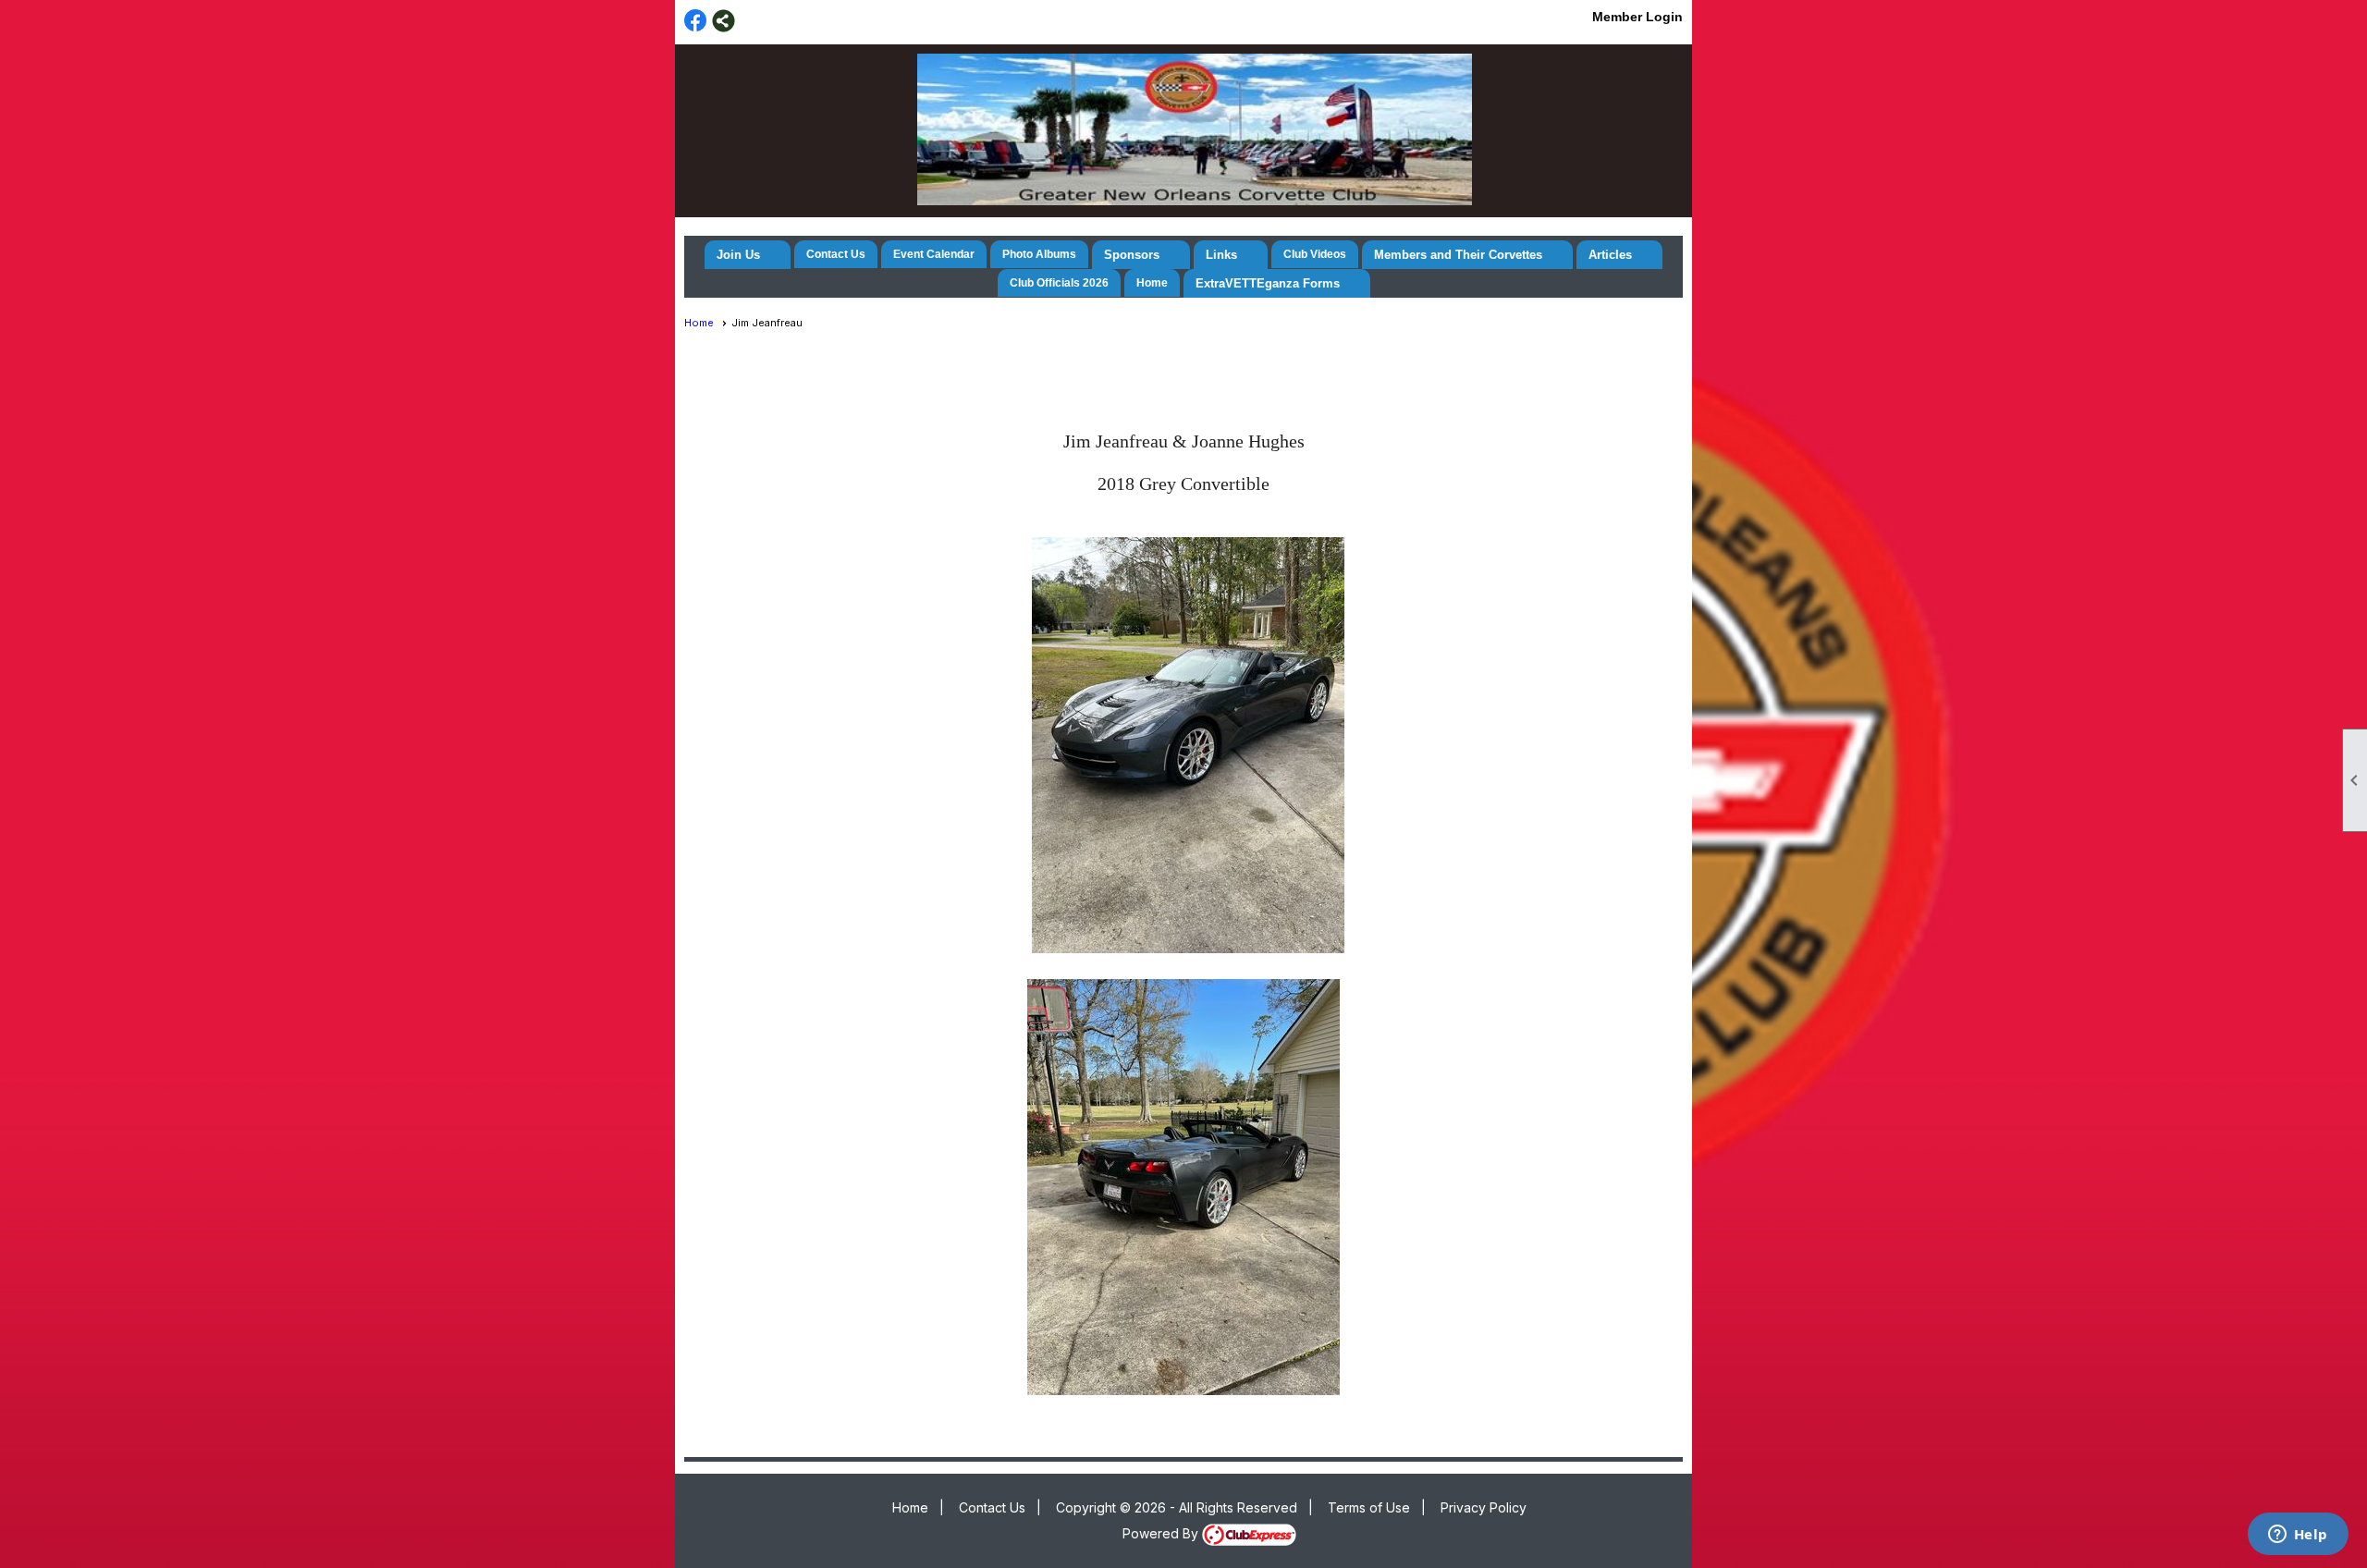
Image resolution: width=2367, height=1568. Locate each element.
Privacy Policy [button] (1484, 1507)
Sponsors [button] (1132, 255)
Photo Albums (1039, 254)
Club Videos (1315, 254)
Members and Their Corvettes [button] (1458, 255)
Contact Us (836, 254)
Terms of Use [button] (1369, 1507)
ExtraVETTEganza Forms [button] (1268, 283)
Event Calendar (934, 254)
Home (1152, 283)
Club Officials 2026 (1059, 283)
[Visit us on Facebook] (696, 21)
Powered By (1162, 1533)
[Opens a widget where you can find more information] (2298, 1536)
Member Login (1637, 17)
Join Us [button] (738, 255)
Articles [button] (1610, 255)
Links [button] (1221, 255)
